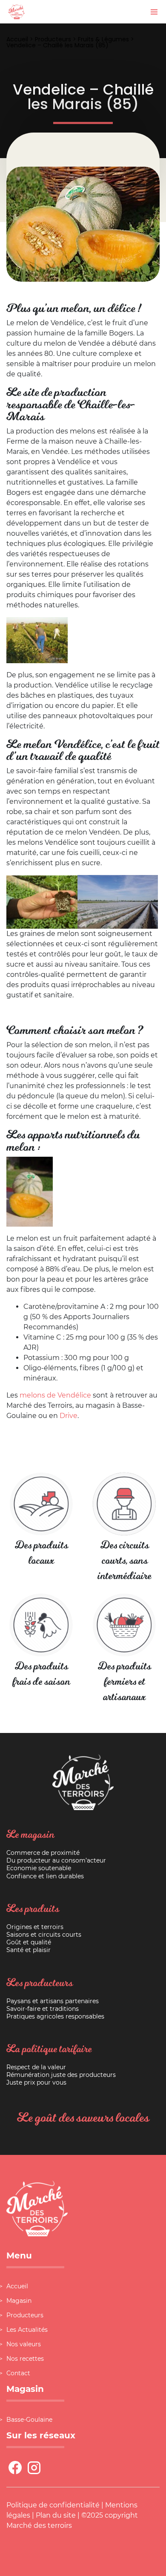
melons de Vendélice (55, 1395)
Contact (18, 2373)
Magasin (19, 2301)
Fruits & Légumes (103, 39)
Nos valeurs (24, 2344)
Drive (69, 1416)
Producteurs (53, 39)
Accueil (17, 39)
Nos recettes (25, 2359)
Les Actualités (27, 2330)
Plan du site (56, 2515)
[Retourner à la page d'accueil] (17, 11)
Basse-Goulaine (29, 2420)
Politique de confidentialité (53, 2505)
